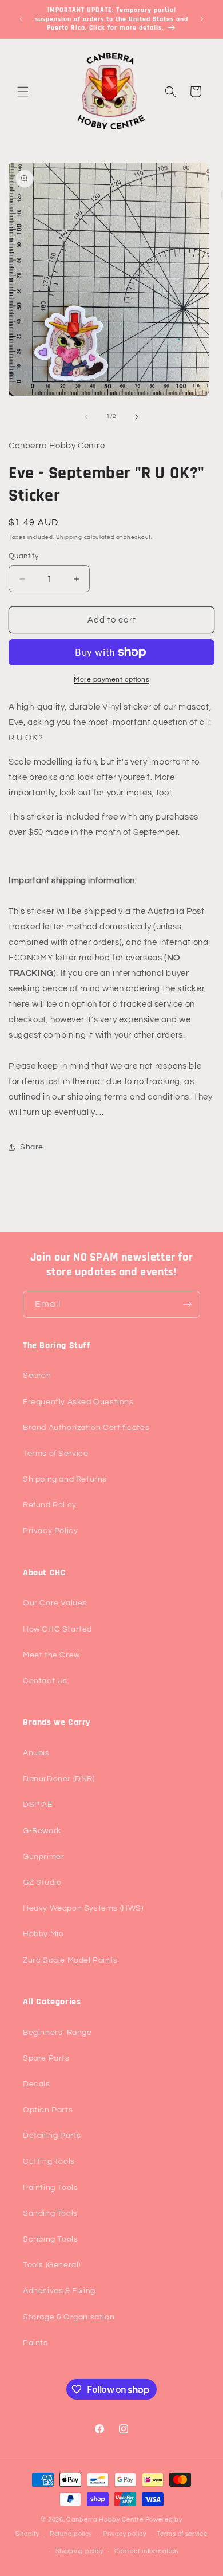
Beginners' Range (57, 2033)
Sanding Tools (50, 2213)
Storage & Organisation (69, 2317)
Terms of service (182, 2534)
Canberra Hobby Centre (105, 2520)
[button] (23, 92)
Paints (35, 2343)
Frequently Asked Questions (78, 1402)
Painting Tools (50, 2188)
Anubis (36, 1753)
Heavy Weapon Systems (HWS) (83, 1908)
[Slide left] (86, 417)
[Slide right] (137, 417)
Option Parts (48, 2110)
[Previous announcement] (21, 19)
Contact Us (45, 1681)
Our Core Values (55, 1603)
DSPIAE (38, 1805)
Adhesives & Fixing (59, 2291)
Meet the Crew (51, 1655)
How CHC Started (57, 1629)
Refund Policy (50, 1505)
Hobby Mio (43, 1934)
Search (37, 1376)
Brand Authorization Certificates (86, 1428)
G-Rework (42, 1831)
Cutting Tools (49, 2161)
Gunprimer (43, 1857)
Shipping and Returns (65, 1479)
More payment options (111, 680)
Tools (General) (52, 2265)
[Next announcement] (202, 19)
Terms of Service (56, 1454)
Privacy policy (125, 2534)
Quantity (23, 556)
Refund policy (71, 2534)
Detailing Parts (52, 2136)
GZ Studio (42, 1882)
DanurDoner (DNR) (59, 1779)
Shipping (69, 537)
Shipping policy (80, 2551)
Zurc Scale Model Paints (70, 1960)
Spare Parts (46, 2058)
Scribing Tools (50, 2239)
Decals (37, 2084)
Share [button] (32, 1147)
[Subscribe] (187, 1304)
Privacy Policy (50, 1531)
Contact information (146, 2551)
